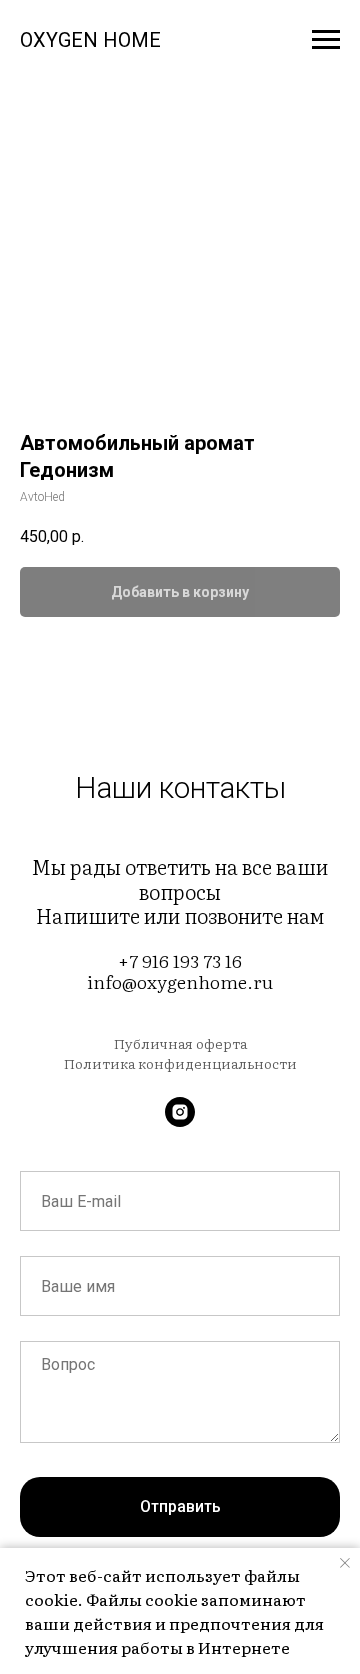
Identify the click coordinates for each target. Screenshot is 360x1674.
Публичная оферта (180, 1043)
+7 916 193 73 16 (180, 960)
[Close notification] (345, 1563)
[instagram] (180, 1112)
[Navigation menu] (326, 40)
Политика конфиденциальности (180, 1063)
